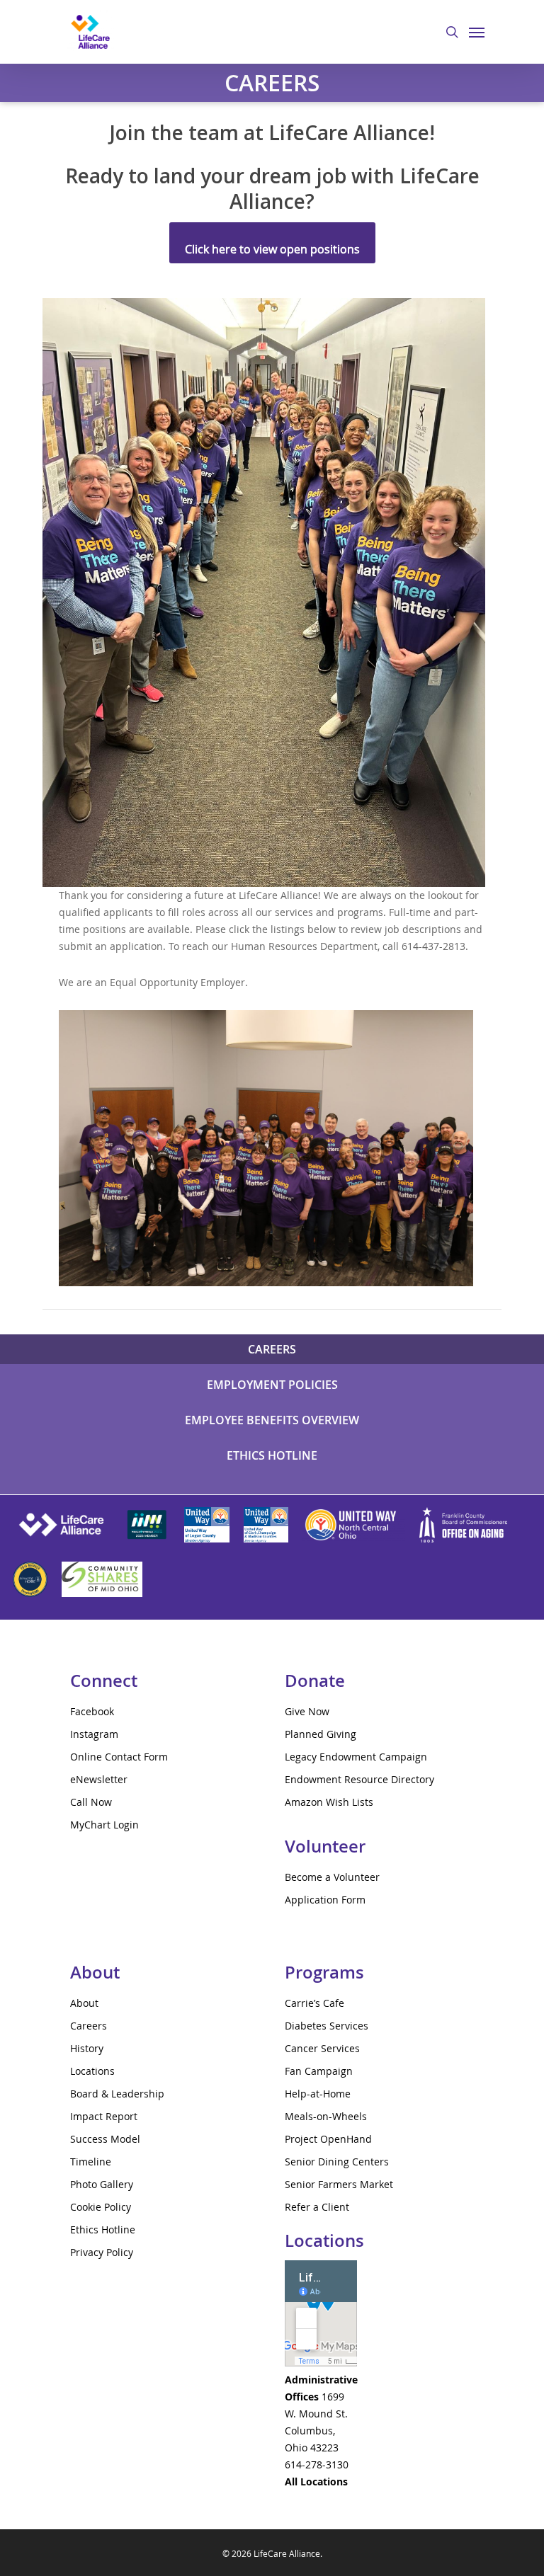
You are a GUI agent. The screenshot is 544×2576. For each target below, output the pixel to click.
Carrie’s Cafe (314, 2003)
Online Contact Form (119, 1757)
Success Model (105, 2139)
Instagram (94, 1734)
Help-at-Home (318, 2094)
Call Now (91, 1802)
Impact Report (104, 2116)
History (87, 2048)
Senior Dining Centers (337, 2162)
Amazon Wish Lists (329, 1802)
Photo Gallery (102, 2184)
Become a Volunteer (332, 1877)
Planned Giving (321, 1734)
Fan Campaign (319, 2071)
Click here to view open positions (272, 249)
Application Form (325, 1900)
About (84, 2003)
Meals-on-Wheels (326, 2116)
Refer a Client (317, 2207)
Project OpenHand (328, 2139)
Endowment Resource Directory (359, 1779)
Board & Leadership (117, 2094)
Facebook (92, 1711)
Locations (92, 2071)
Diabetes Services (327, 2026)
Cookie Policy (101, 2207)
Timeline (91, 2162)
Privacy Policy (102, 2252)
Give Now (307, 1711)
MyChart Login (104, 1825)
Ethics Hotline (103, 2229)
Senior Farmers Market (339, 2184)
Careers (89, 2026)
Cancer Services (322, 2048)
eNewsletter (99, 1779)
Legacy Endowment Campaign (356, 1757)
